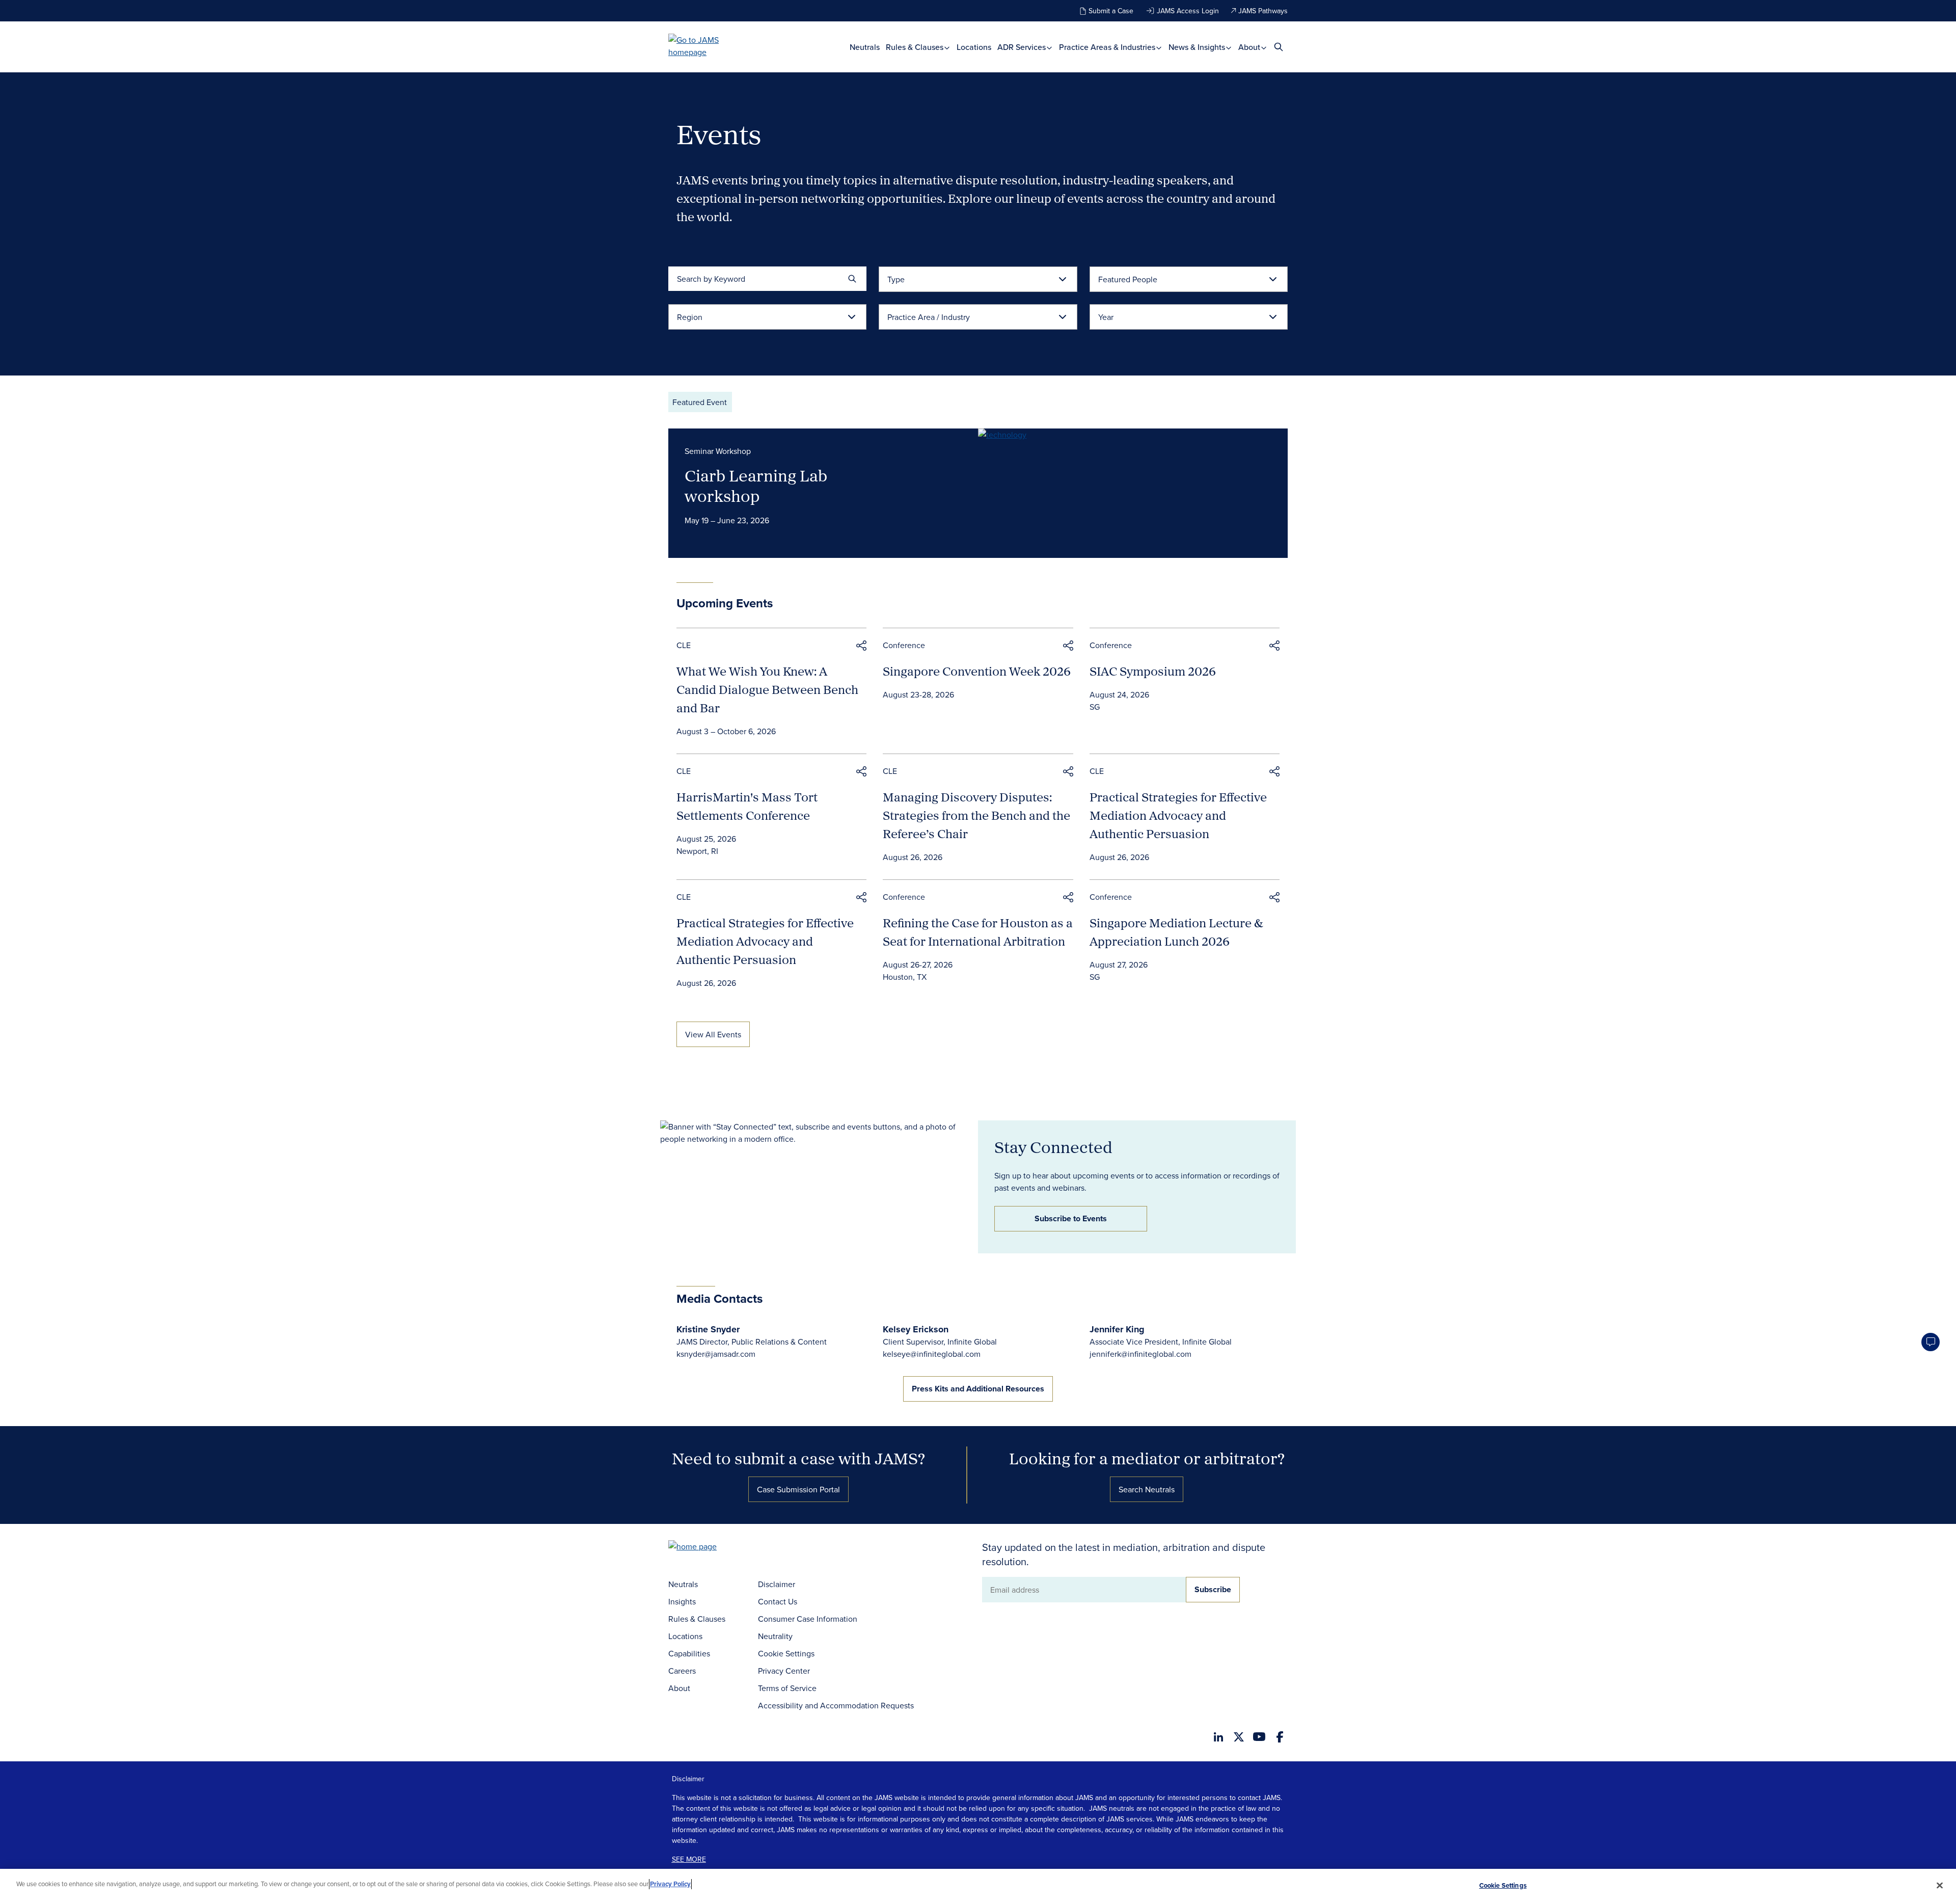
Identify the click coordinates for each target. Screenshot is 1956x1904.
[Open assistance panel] (1931, 1342)
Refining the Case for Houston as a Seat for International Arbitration (978, 932)
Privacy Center (784, 1671)
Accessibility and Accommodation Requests (836, 1705)
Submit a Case (1111, 11)
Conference (904, 645)
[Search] (852, 279)
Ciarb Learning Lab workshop (756, 486)
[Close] (1940, 1885)
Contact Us (778, 1601)
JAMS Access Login (1188, 11)
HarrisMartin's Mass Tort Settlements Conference (747, 806)
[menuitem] (865, 47)
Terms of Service (787, 1688)
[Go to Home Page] (708, 1548)
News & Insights (1198, 47)
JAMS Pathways (1263, 11)
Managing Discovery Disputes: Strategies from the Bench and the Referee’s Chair (976, 815)
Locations (974, 47)
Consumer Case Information (808, 1619)
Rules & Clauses (916, 47)
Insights (682, 1601)
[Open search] (1279, 47)
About (1250, 47)
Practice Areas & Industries (1108, 47)
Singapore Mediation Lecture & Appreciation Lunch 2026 (1176, 932)
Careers (682, 1671)
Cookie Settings (786, 1653)
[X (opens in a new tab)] (1239, 1737)
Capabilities (689, 1653)
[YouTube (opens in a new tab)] (1259, 1737)
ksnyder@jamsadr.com (716, 1354)
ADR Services (1023, 47)
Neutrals (865, 47)
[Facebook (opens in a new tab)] (1280, 1737)
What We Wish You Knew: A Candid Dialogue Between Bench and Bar (767, 689)
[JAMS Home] (708, 46)
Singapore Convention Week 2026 (977, 671)
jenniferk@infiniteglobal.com (1140, 1354)
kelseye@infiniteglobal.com (932, 1354)
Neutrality (775, 1636)
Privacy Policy (670, 1884)
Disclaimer (777, 1584)
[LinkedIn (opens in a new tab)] (1218, 1737)
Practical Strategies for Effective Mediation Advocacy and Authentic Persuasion (1178, 815)
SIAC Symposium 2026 (1153, 671)
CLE (684, 645)
